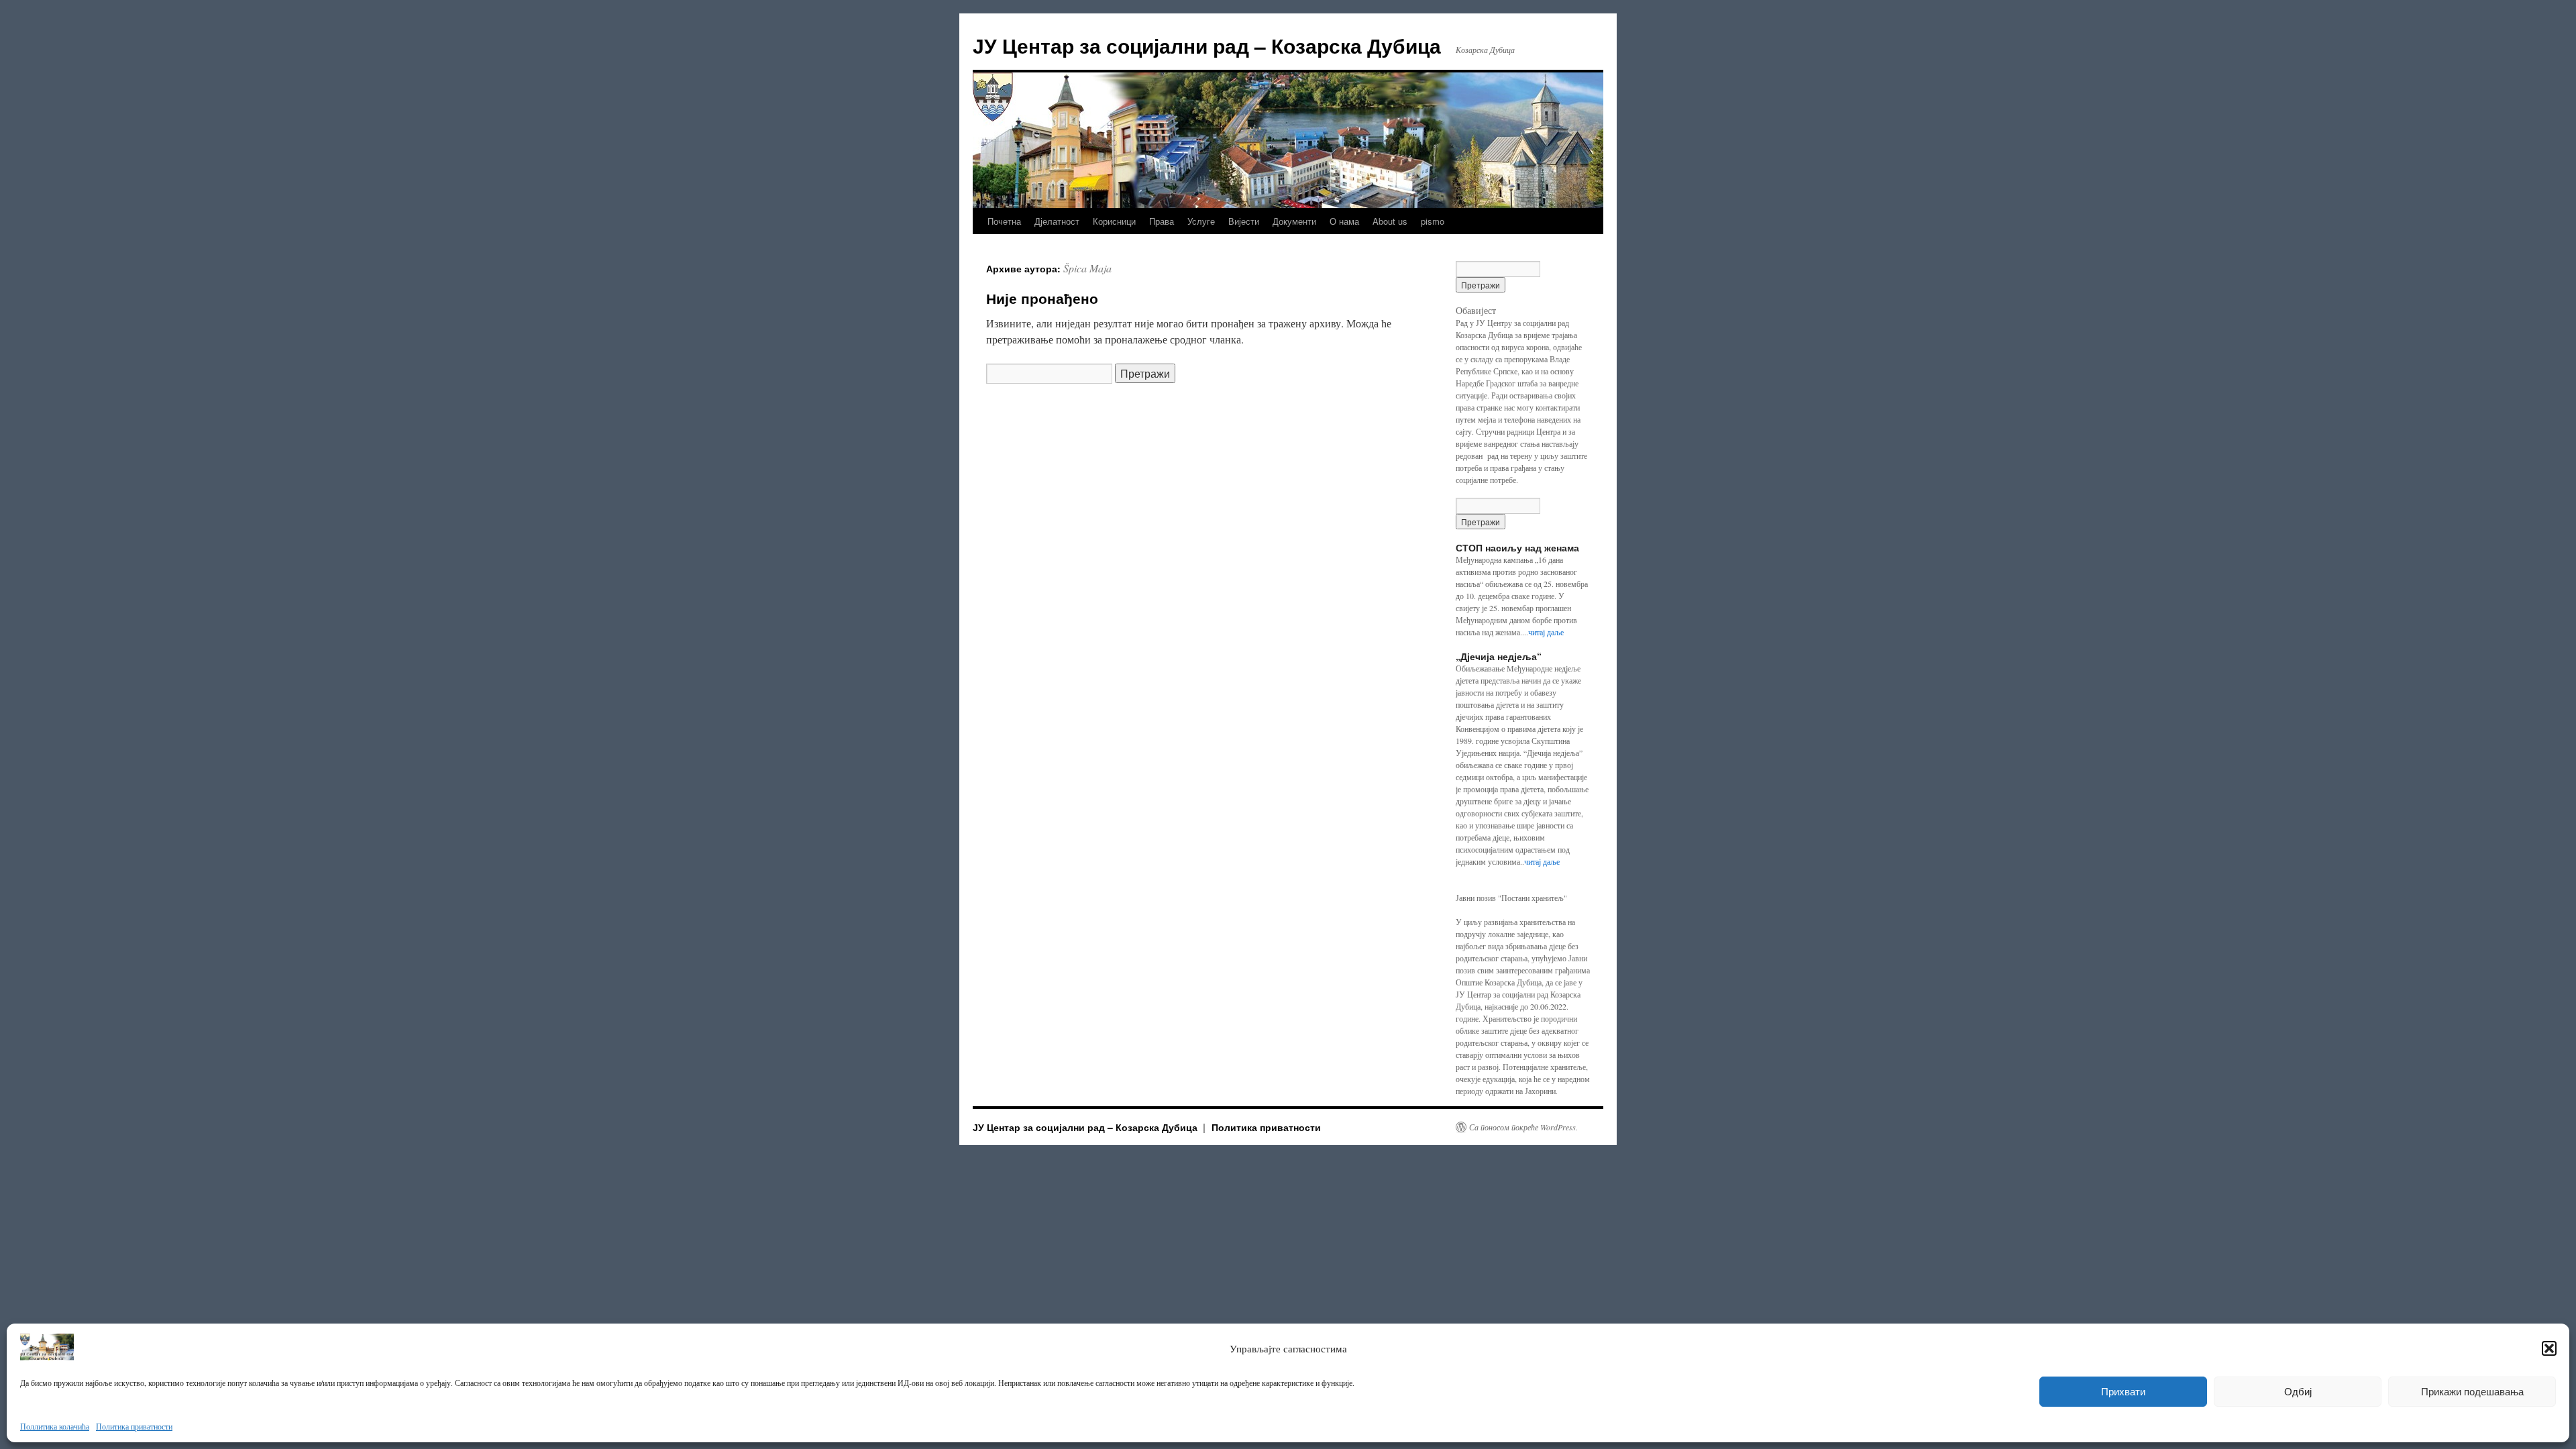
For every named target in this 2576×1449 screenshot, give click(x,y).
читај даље (1546, 632)
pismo (1433, 221)
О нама (1344, 221)
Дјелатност (1057, 221)
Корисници (1114, 221)
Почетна (1004, 221)
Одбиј (2298, 1392)
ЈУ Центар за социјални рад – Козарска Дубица (1207, 45)
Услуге (1201, 221)
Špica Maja (1087, 268)
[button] (2549, 1348)
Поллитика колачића (55, 1426)
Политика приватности (134, 1426)
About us (1390, 221)
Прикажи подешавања (2472, 1392)
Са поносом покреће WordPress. (1523, 1127)
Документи (1294, 221)
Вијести (1244, 221)
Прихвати (2123, 1392)
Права (1162, 221)
